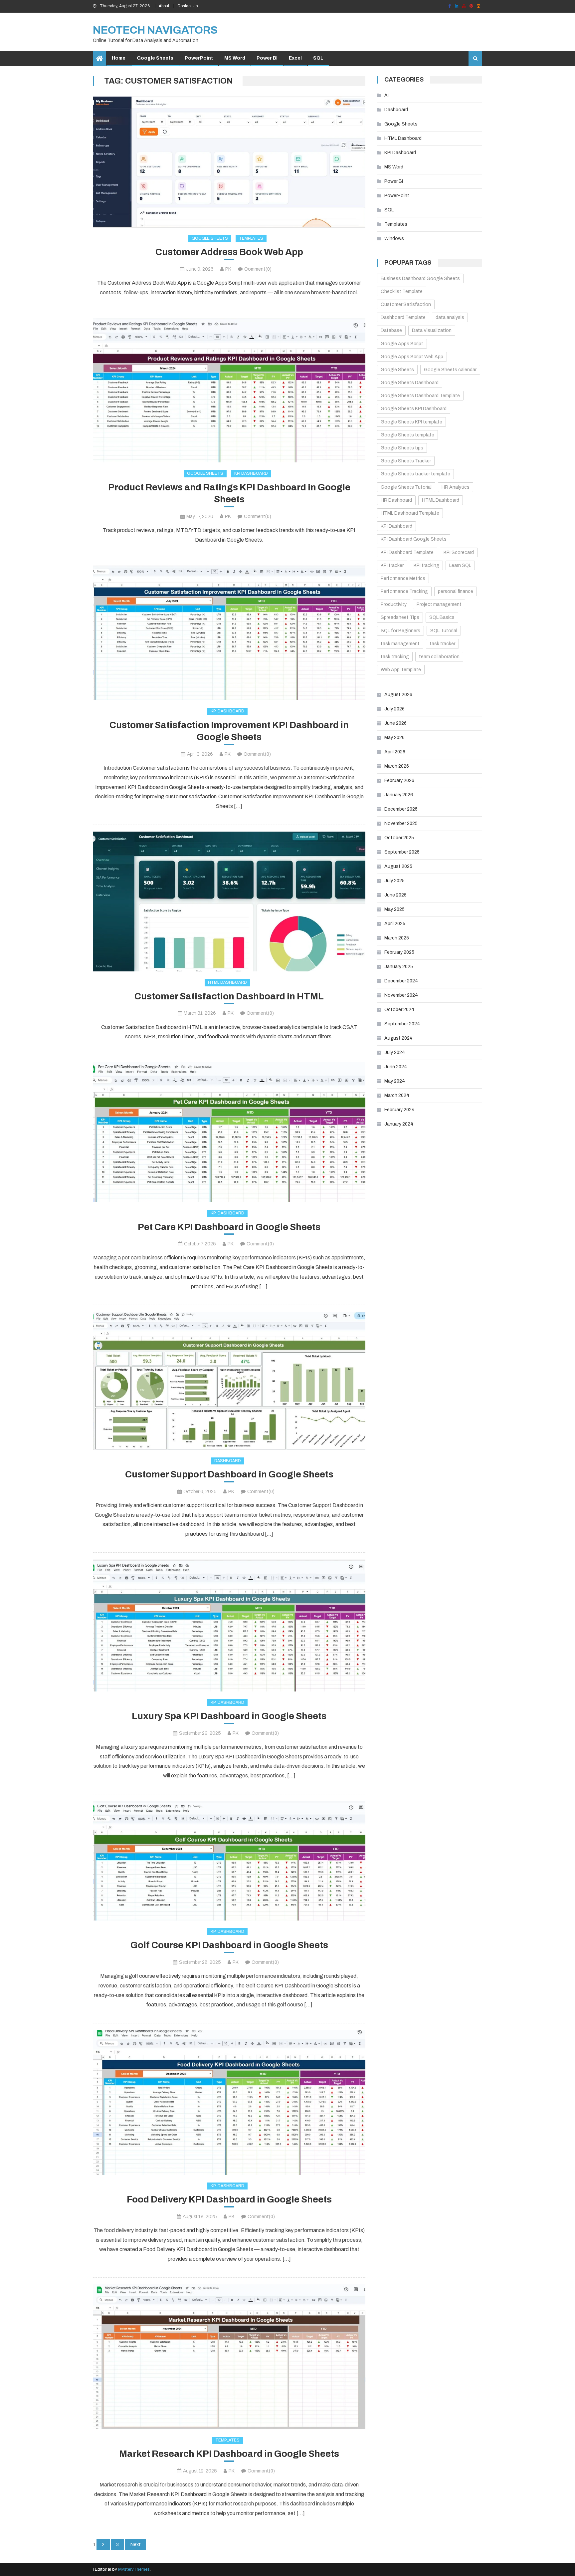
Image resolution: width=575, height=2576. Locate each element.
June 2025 (395, 895)
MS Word (235, 58)
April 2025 (395, 924)
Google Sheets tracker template (415, 474)
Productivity (394, 604)
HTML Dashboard (227, 982)
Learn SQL (460, 565)
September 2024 (402, 1024)
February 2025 (399, 952)
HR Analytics (456, 487)
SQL (318, 58)
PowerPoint (199, 58)
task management (400, 644)
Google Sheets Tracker (406, 461)
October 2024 (399, 1010)
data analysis (450, 317)
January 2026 (399, 795)
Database (391, 330)
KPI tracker (392, 565)
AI (386, 95)
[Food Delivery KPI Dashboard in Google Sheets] (229, 2102)
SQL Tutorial (444, 631)
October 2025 (399, 838)
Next (136, 2545)
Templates (251, 238)
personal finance (456, 591)
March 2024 (397, 1095)
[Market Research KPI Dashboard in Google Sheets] (229, 2357)
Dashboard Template (403, 317)
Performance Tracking (404, 591)
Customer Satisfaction (406, 304)
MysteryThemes (134, 2569)
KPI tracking (426, 565)
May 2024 (395, 1081)
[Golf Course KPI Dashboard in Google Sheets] (229, 1861)
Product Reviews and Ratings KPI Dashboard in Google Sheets (229, 493)
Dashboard (228, 1461)
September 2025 (402, 852)
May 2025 (394, 909)
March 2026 (397, 766)
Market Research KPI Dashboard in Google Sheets (229, 2454)
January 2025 (399, 967)
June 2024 (396, 1067)
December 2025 (401, 809)
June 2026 (395, 723)
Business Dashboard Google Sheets (420, 278)
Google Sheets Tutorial (406, 487)
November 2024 (401, 995)
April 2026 (395, 752)
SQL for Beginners (400, 631)
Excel (295, 58)
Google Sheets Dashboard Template (420, 396)
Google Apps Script (402, 344)
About (164, 6)
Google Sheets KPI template (411, 422)
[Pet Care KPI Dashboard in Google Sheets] (229, 1132)
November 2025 (401, 823)
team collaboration (439, 657)
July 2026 (394, 709)
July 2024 (395, 1052)
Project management (439, 604)
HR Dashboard (396, 500)
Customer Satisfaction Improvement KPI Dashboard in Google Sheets (229, 731)
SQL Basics (442, 617)
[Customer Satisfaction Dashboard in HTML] (229, 902)
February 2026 (399, 780)
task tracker (442, 644)
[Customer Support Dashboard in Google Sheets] (229, 1381)
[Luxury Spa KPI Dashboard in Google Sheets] (229, 1625)
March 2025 (397, 938)
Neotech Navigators (155, 30)
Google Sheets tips (402, 448)
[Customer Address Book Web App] (229, 162)
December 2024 (401, 981)
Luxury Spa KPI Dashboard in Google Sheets (229, 1716)
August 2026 (398, 695)
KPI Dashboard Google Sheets (414, 539)
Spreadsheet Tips (400, 617)
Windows (394, 239)
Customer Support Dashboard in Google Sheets (229, 1474)
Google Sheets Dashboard (410, 383)
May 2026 (394, 738)
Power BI (267, 58)
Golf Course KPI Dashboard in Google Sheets (229, 1945)
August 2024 (398, 1038)
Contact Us (188, 6)
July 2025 (394, 881)
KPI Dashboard (251, 473)
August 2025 (398, 866)
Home (119, 58)
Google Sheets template (407, 435)
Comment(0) (258, 269)
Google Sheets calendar (450, 370)
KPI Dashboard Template (407, 552)
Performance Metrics (403, 578)
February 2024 (399, 1110)
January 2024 (399, 1124)
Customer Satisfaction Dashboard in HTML (229, 996)
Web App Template (401, 670)
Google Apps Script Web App (412, 357)
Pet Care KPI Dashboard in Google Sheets (229, 1227)
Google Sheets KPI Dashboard (414, 409)
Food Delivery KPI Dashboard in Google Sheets (229, 2199)
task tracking (395, 657)
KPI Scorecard (459, 552)
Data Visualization (432, 330)
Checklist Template (402, 291)
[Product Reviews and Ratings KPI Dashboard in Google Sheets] (229, 390)
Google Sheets (155, 58)
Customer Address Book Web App (229, 252)
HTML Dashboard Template (410, 513)
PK (228, 269)
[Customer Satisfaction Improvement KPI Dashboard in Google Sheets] (229, 633)
